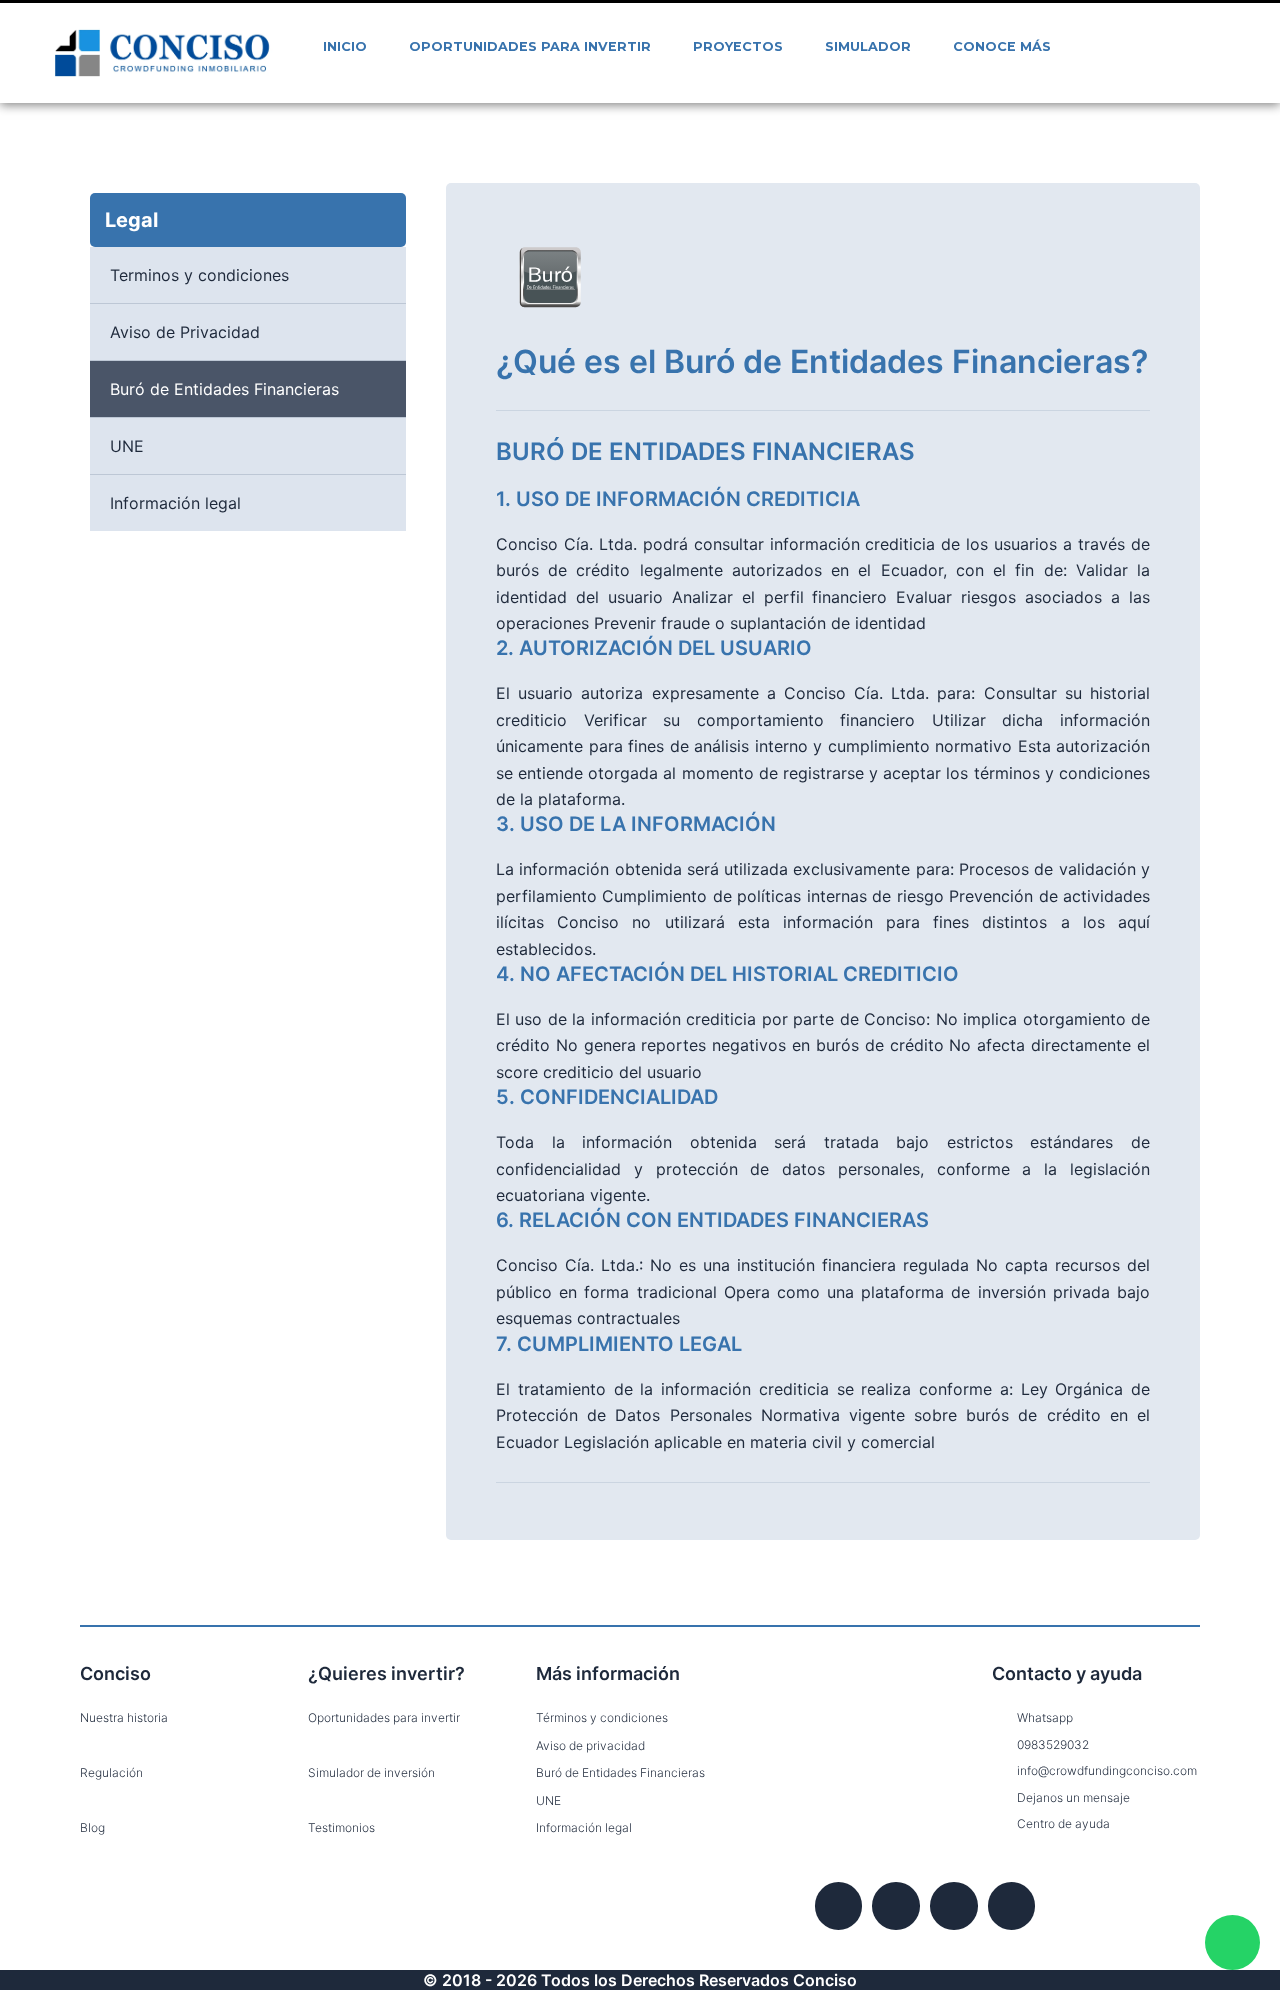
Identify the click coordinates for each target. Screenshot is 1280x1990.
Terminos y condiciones (199, 275)
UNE (127, 446)
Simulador (868, 46)
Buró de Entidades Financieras (224, 389)
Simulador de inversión (371, 1772)
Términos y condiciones (602, 1717)
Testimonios (341, 1827)
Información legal (175, 503)
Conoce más (1002, 46)
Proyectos (738, 46)
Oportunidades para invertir (530, 46)
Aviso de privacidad (590, 1745)
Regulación (111, 1772)
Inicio (345, 46)
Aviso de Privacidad (185, 332)
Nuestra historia (124, 1717)
